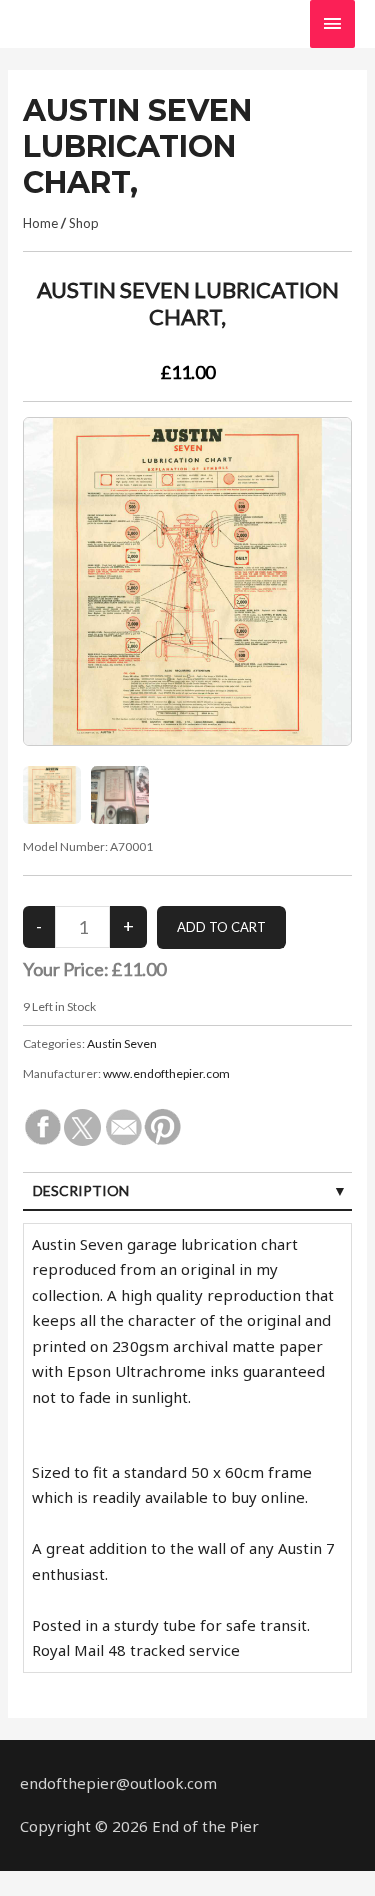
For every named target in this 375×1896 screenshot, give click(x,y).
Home (40, 223)
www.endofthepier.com (166, 1073)
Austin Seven (122, 1043)
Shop (84, 223)
